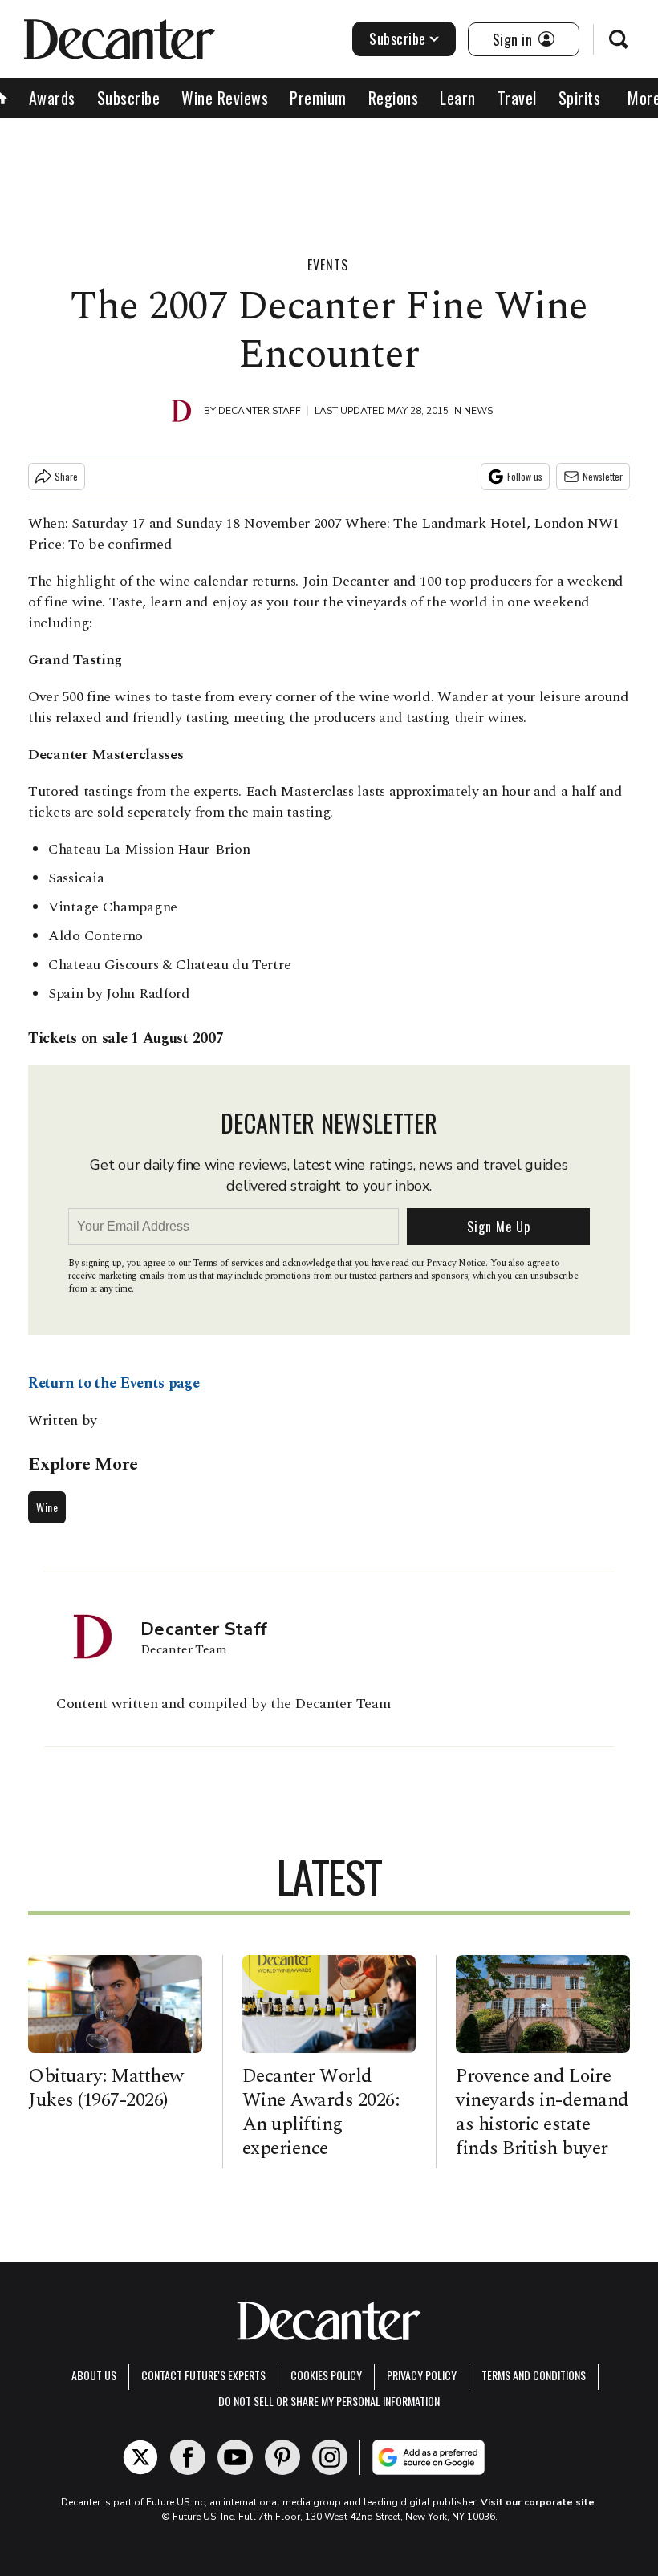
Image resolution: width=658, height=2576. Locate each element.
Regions (394, 98)
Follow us (525, 476)
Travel (517, 98)
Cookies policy (326, 2375)
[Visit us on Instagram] (330, 2457)
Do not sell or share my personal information (329, 2401)
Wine (47, 1507)
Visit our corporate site (538, 2502)
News (478, 411)
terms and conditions (534, 2375)
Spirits (580, 98)
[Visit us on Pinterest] (282, 2457)
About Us (94, 2375)
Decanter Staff (260, 411)
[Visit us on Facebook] (188, 2457)
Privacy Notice (456, 1263)
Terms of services (229, 1263)
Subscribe (398, 39)
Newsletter (603, 476)
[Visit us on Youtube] (235, 2457)
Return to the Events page (114, 1383)
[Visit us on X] (140, 2457)
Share (66, 476)
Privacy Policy (422, 2375)
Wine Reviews (225, 98)
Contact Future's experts (203, 2375)
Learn (458, 98)
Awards (52, 98)
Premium (318, 98)
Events (328, 265)
